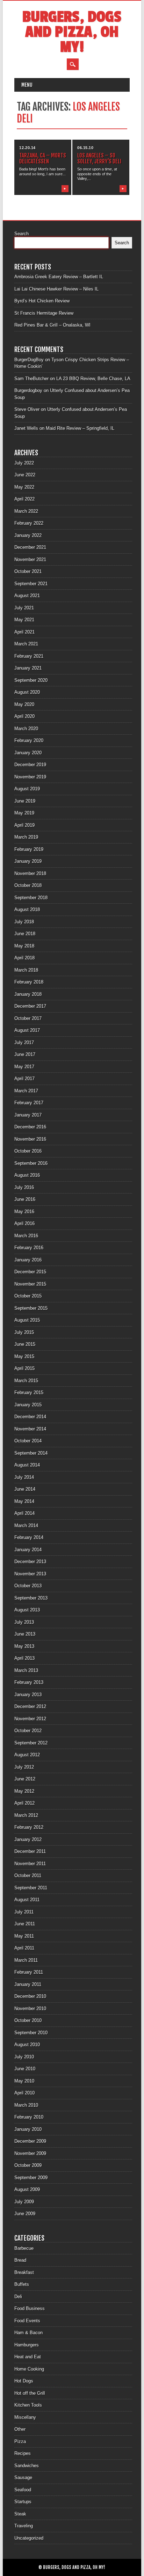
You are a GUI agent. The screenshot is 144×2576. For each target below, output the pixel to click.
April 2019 (24, 825)
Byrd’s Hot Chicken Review (42, 301)
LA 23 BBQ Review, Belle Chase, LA (93, 379)
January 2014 (28, 1550)
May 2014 (24, 1501)
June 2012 (25, 1779)
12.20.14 (27, 148)
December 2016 (30, 1127)
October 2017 (28, 1018)
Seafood (23, 2490)
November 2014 (30, 1429)
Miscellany (25, 2417)
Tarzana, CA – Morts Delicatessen (43, 158)
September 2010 (31, 2033)
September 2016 (31, 1163)
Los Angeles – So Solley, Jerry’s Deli (99, 158)
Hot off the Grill (30, 2393)
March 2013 (26, 1670)
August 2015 (27, 1320)
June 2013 (25, 1634)
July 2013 (24, 1622)
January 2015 (28, 1405)
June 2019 (25, 801)
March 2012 (26, 1815)
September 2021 (31, 584)
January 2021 (28, 668)
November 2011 (30, 1864)
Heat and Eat (28, 2357)
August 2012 (27, 1755)
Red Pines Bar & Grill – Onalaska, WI (52, 325)
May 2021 (24, 620)
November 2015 (30, 1284)
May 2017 (24, 1067)
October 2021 (28, 571)
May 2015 (24, 1356)
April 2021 (24, 632)
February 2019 (29, 849)
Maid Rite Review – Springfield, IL (80, 428)
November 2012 (30, 1719)
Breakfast (24, 2272)
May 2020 (24, 704)
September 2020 (31, 680)
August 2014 (27, 1465)
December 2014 (30, 1417)
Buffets (22, 2284)
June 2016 (25, 1199)
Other (20, 2429)
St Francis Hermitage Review (44, 313)
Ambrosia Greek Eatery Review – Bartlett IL (59, 277)
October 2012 (28, 1731)
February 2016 (29, 1248)
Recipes (23, 2453)
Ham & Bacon (28, 2333)
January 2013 (28, 1695)
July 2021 (24, 608)
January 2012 (28, 1839)
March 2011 (26, 1960)
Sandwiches (27, 2466)
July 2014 (24, 1477)
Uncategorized (29, 2538)
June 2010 (25, 2069)
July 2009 (24, 2202)
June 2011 (25, 1924)
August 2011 (27, 1900)
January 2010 (28, 2129)
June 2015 (25, 1344)
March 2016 (26, 1236)
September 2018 (31, 898)
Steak (20, 2514)
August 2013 (27, 1610)
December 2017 (30, 1006)
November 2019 (30, 777)
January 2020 (28, 753)
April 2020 (24, 716)
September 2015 (31, 1308)
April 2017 (24, 1079)
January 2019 (28, 861)
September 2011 (31, 1888)
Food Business (30, 2308)
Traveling (24, 2526)
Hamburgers (27, 2345)
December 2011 (30, 1851)
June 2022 (25, 475)
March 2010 (26, 2105)
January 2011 (28, 1984)
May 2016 (24, 1212)
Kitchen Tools (28, 2405)
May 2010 (24, 2081)
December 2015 (30, 1272)
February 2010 (29, 2117)
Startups (23, 2502)
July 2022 (24, 463)
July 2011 (24, 1912)
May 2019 (24, 813)
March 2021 (26, 644)
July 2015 (24, 1332)
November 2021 (30, 559)
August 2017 (27, 1030)
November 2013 (30, 1574)
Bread (20, 2260)
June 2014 (25, 1489)
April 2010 (24, 2093)
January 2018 (28, 994)
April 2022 (24, 499)
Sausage (23, 2477)
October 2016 (28, 1151)
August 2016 (27, 1175)
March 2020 (26, 729)
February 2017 (29, 1103)
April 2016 (24, 1223)
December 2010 (30, 1996)
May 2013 (24, 1646)
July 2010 (24, 2057)
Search (21, 234)
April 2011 (24, 1948)
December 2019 (30, 765)
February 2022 (29, 523)
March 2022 (26, 511)
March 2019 (26, 837)
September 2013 (31, 1598)
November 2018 (30, 873)
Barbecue (24, 2248)
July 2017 (24, 1042)
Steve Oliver (27, 409)
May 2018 (24, 946)
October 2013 (28, 1586)
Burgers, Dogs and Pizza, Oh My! (72, 32)
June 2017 (25, 1054)
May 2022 (24, 487)
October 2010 (28, 2020)
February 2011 (29, 1972)
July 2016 (24, 1187)
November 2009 (30, 2153)
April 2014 (24, 1513)
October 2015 (28, 1296)
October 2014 (28, 1441)
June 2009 (25, 2214)
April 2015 (24, 1368)
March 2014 (26, 1525)
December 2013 (30, 1562)
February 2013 (29, 1682)
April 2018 (24, 958)
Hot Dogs (24, 2381)
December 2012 (30, 1706)
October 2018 (28, 885)
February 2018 (29, 982)
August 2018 (27, 909)
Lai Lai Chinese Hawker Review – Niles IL (56, 289)
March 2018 (26, 970)
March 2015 (26, 1381)
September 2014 (31, 1453)
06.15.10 (85, 148)
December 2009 (30, 2141)
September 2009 (31, 2178)
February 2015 (29, 1392)
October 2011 (28, 1875)
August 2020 (27, 692)
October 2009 (28, 2165)
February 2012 (29, 1827)
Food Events (27, 2321)
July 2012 (24, 1767)
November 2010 (30, 2008)
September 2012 (31, 1743)
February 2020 (29, 740)
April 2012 (24, 1803)
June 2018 (25, 934)
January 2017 (28, 1115)
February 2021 (29, 656)
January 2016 (28, 1260)
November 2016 (30, 1139)
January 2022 (28, 535)
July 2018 (24, 922)
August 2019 (27, 789)
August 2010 (27, 2045)
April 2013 (24, 1658)
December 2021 (30, 547)
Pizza (20, 2441)
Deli (18, 2297)
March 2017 (26, 1091)
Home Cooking (29, 2369)
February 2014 (29, 1537)
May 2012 (24, 1791)
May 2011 (24, 1936)
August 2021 (27, 596)
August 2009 (27, 2189)
